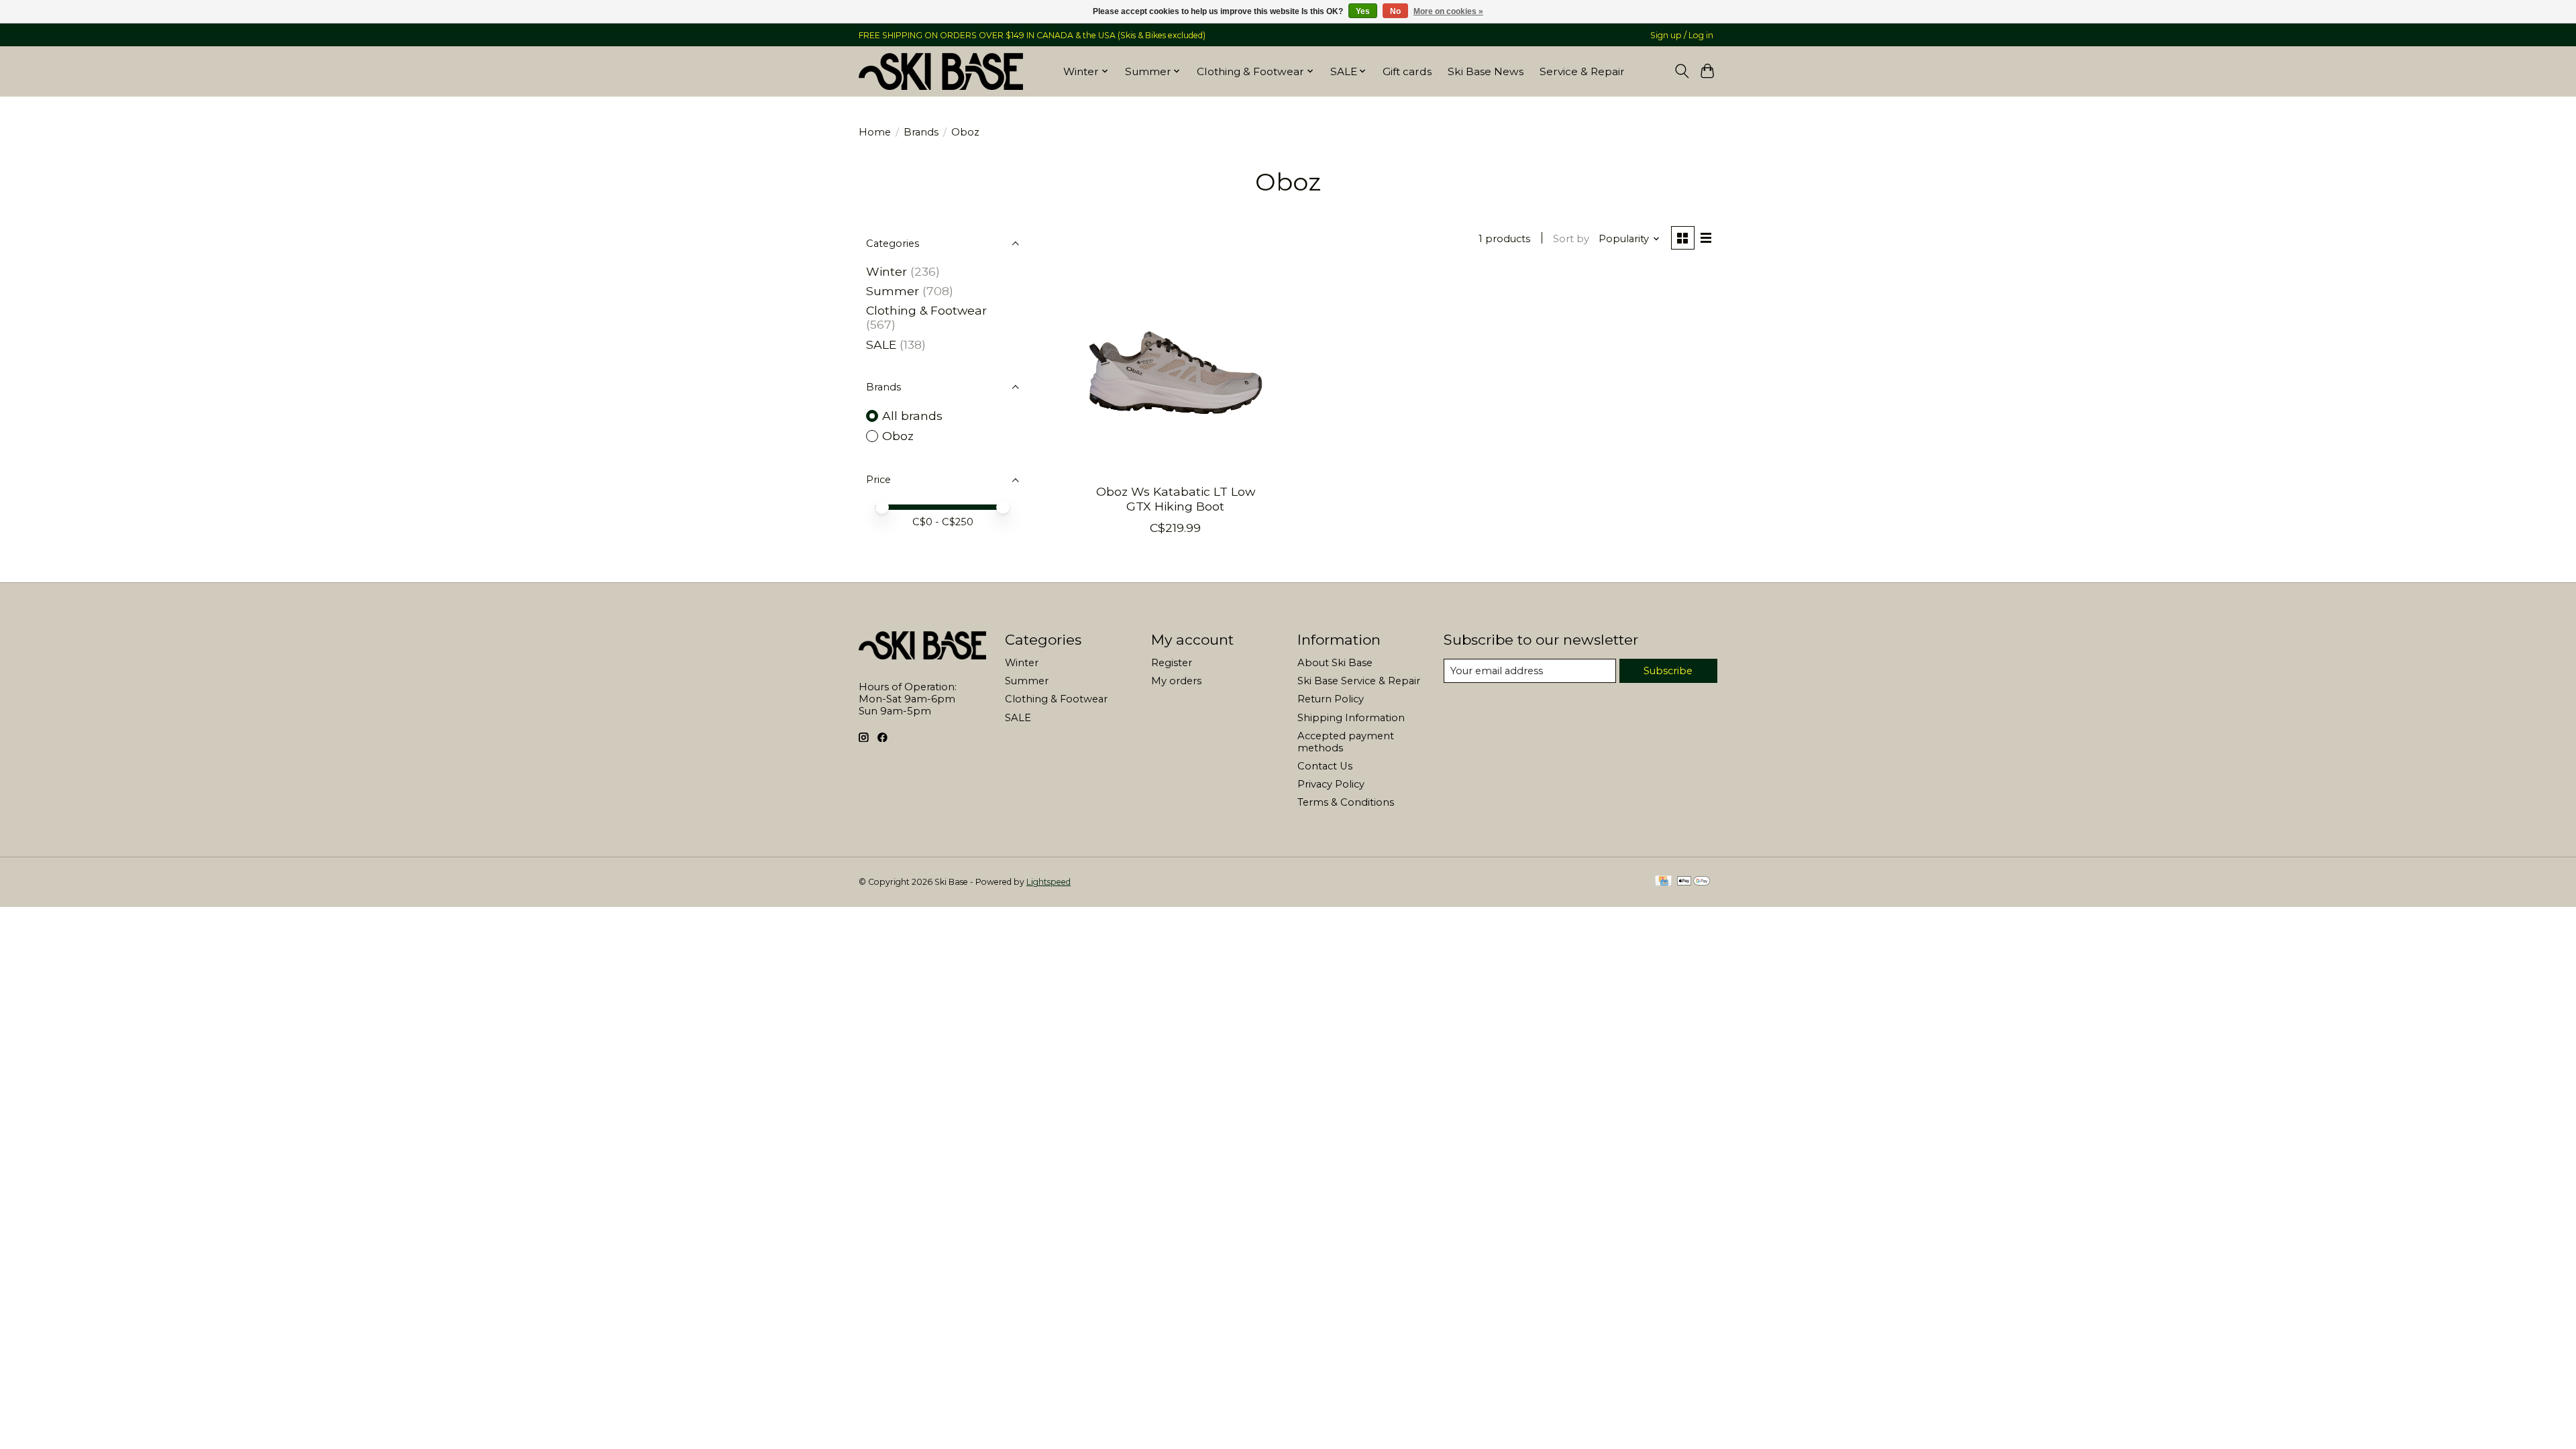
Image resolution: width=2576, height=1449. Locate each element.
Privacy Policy (1331, 784)
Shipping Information (1351, 718)
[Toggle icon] (1681, 71)
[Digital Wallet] (1694, 882)
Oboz (898, 436)
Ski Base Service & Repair (1359, 681)
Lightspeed (1049, 882)
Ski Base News (1486, 71)
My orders (1176, 681)
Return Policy (1331, 699)
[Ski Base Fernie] (941, 71)
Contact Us (1325, 766)
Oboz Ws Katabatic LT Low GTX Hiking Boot (1176, 498)
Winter (887, 271)
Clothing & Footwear (926, 310)
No (1395, 11)
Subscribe (1668, 671)
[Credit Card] (1663, 882)
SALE (881, 344)
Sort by (1571, 239)
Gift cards (1407, 71)
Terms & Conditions (1346, 802)
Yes (1363, 11)
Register (1172, 663)
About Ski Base (1335, 663)
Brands (921, 132)
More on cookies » (1448, 11)
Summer (893, 291)
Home (875, 132)
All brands (912, 416)
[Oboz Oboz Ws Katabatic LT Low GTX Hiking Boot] (1176, 373)
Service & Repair (1582, 71)
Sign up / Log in (1682, 35)
